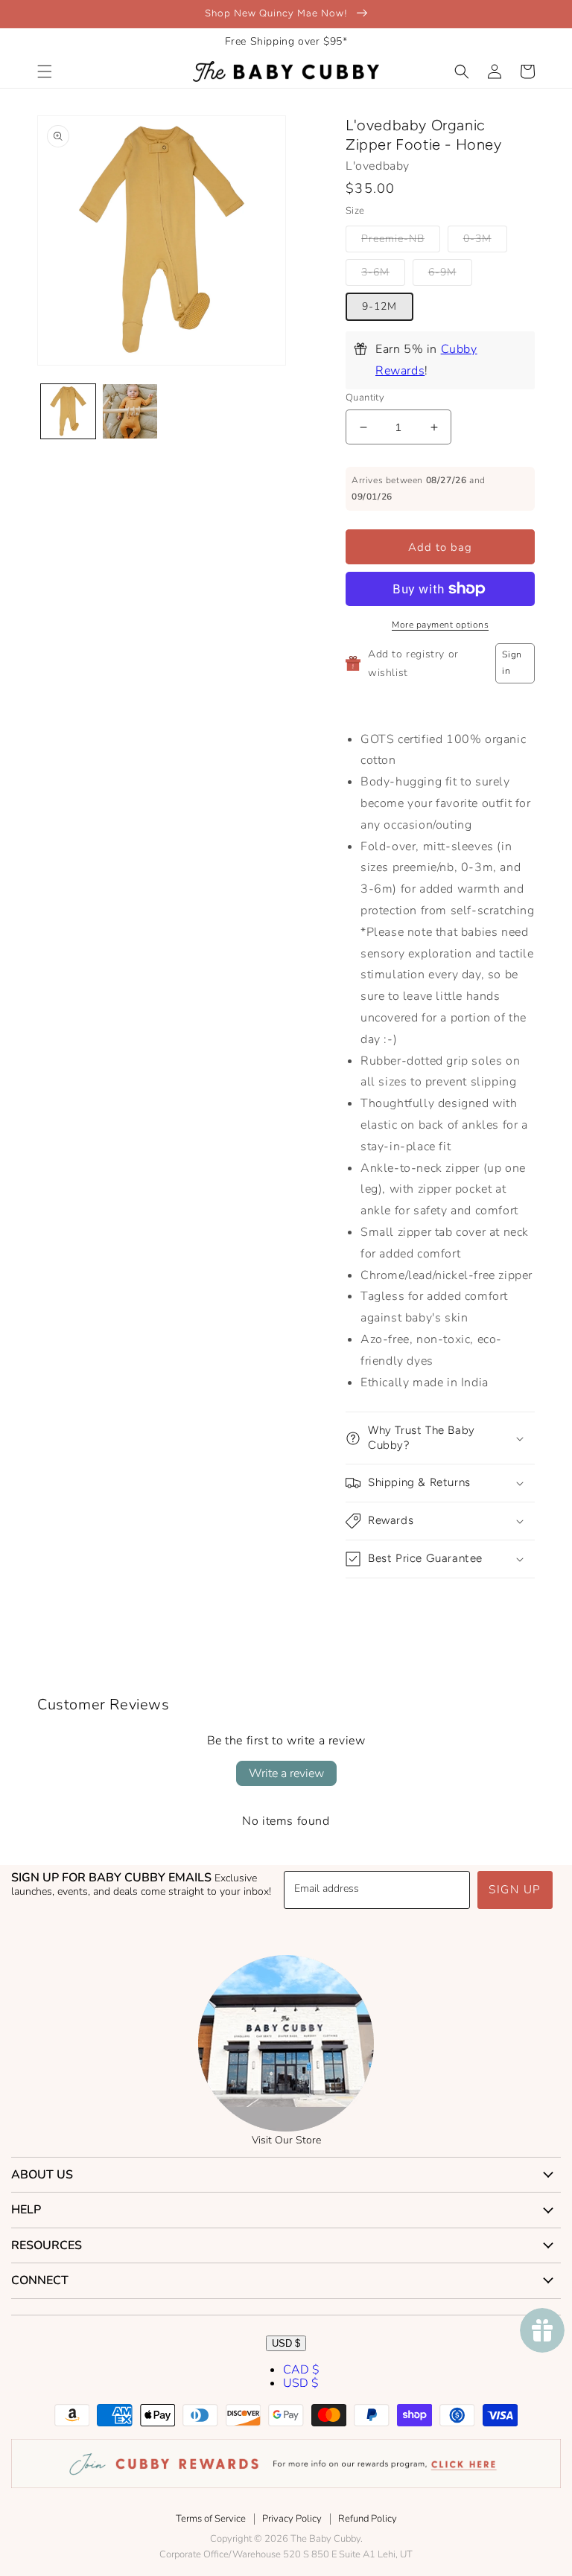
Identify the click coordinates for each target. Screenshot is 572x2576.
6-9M (442, 272)
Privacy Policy (292, 2519)
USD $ (286, 2343)
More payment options (440, 625)
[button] (45, 71)
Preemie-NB (393, 239)
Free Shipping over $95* (286, 41)
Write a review (286, 1773)
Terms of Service (211, 2519)
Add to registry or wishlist (413, 663)
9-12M (379, 306)
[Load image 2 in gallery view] (130, 411)
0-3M (477, 239)
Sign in (512, 663)
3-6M (375, 272)
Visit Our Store (286, 2140)
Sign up (515, 1890)
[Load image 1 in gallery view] (68, 411)
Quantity (365, 398)
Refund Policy (368, 2519)
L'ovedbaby (378, 166)
